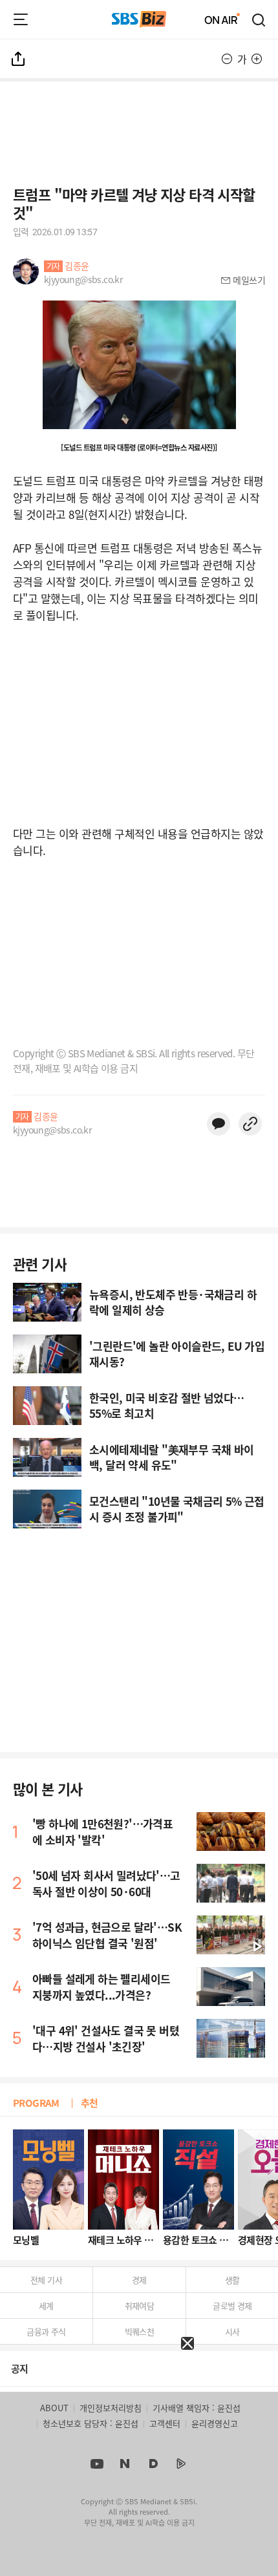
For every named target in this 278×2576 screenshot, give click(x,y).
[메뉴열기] (21, 19)
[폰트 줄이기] (227, 59)
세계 (46, 2306)
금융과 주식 (46, 2331)
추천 (90, 2103)
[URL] (250, 1124)
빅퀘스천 (140, 2331)
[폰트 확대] (257, 59)
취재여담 (140, 2306)
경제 (139, 2280)
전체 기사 (46, 2280)
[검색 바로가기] (259, 19)
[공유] (19, 59)
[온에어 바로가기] (222, 19)
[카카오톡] (219, 1124)
